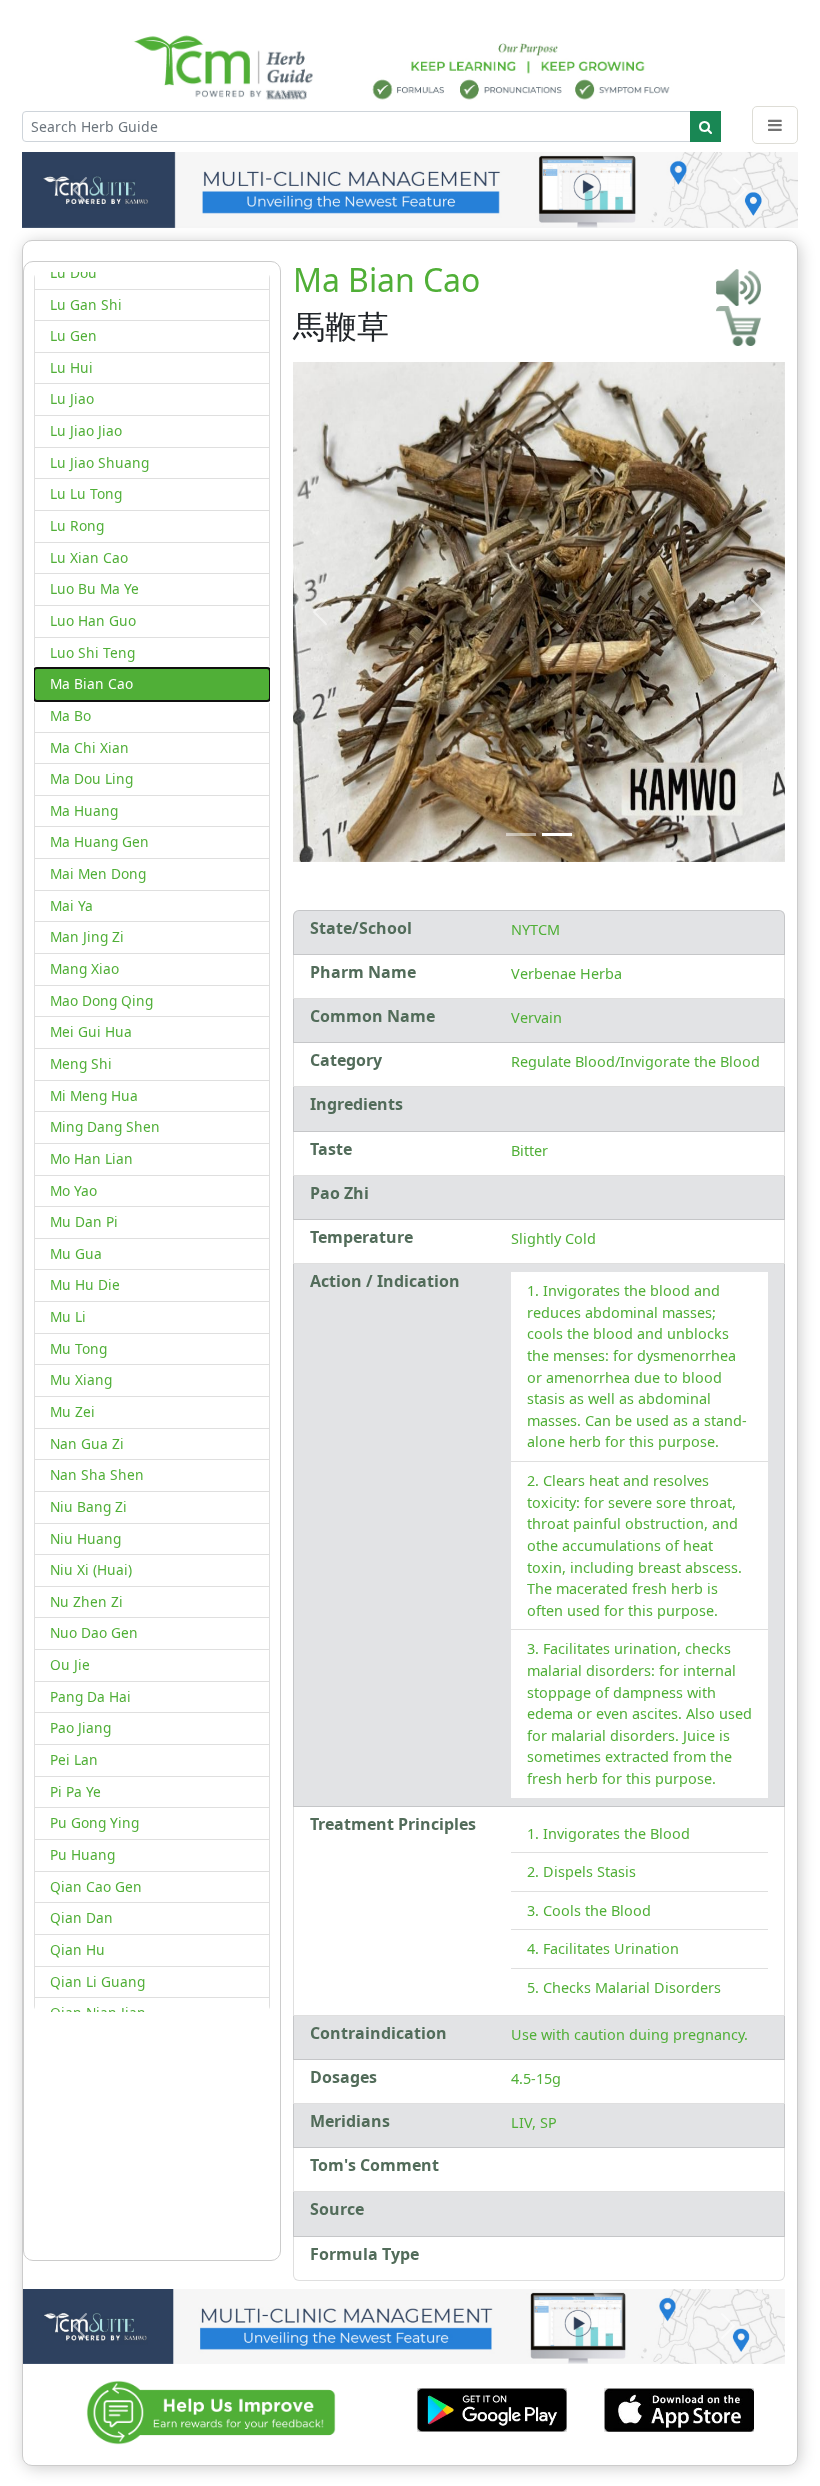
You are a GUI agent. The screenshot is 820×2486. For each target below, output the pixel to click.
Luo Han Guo (93, 620)
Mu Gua (76, 1253)
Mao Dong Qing (101, 1000)
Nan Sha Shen (97, 1474)
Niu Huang (85, 1538)
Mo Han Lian (91, 1158)
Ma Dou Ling (91, 778)
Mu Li (68, 1316)
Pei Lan (74, 1759)
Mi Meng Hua (94, 1095)
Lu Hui (71, 367)
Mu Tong (78, 1348)
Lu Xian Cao (89, 557)
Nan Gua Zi (87, 1443)
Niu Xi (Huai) (91, 1569)
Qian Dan (81, 1917)
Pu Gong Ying (94, 1822)
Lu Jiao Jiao (86, 430)
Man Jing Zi (87, 936)
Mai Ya (71, 905)
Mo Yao (73, 1190)
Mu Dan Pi (84, 1221)
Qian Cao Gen (96, 1886)
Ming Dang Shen (105, 1126)
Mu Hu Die (85, 1284)
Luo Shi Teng (92, 652)
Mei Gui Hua (91, 1031)
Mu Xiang (81, 1379)
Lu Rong (77, 525)
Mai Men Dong (98, 873)
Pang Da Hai (90, 1696)
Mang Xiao (84, 968)
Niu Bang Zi (88, 1506)
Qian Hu (77, 1949)
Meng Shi (81, 1063)
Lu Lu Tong (86, 493)
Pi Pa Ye (75, 1791)
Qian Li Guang (97, 1981)
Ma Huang (84, 810)
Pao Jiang (80, 1727)
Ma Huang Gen (99, 841)
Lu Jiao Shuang (99, 462)
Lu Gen (73, 335)
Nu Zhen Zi (86, 1601)
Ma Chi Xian (89, 747)
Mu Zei (72, 1411)
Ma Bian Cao (91, 683)
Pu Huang (82, 1854)
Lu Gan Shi (86, 304)
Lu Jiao (72, 398)
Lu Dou (73, 272)
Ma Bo (70, 715)
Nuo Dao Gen (94, 1632)
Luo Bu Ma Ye (94, 588)
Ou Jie (70, 1664)
